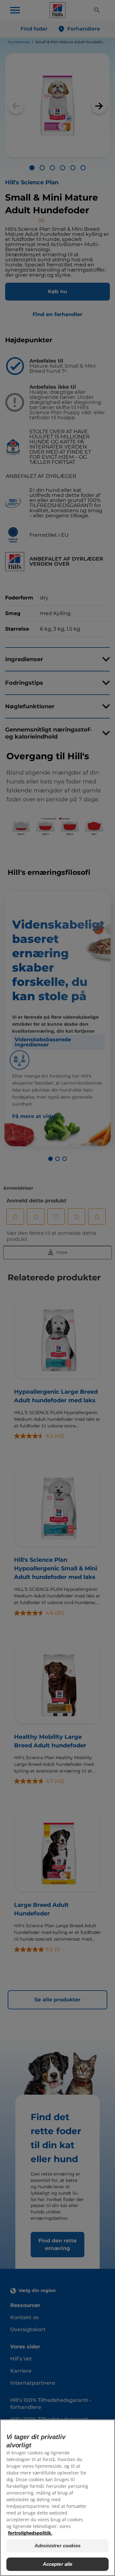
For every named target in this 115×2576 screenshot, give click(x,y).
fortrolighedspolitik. (30, 2533)
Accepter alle (58, 2564)
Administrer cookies (57, 2546)
